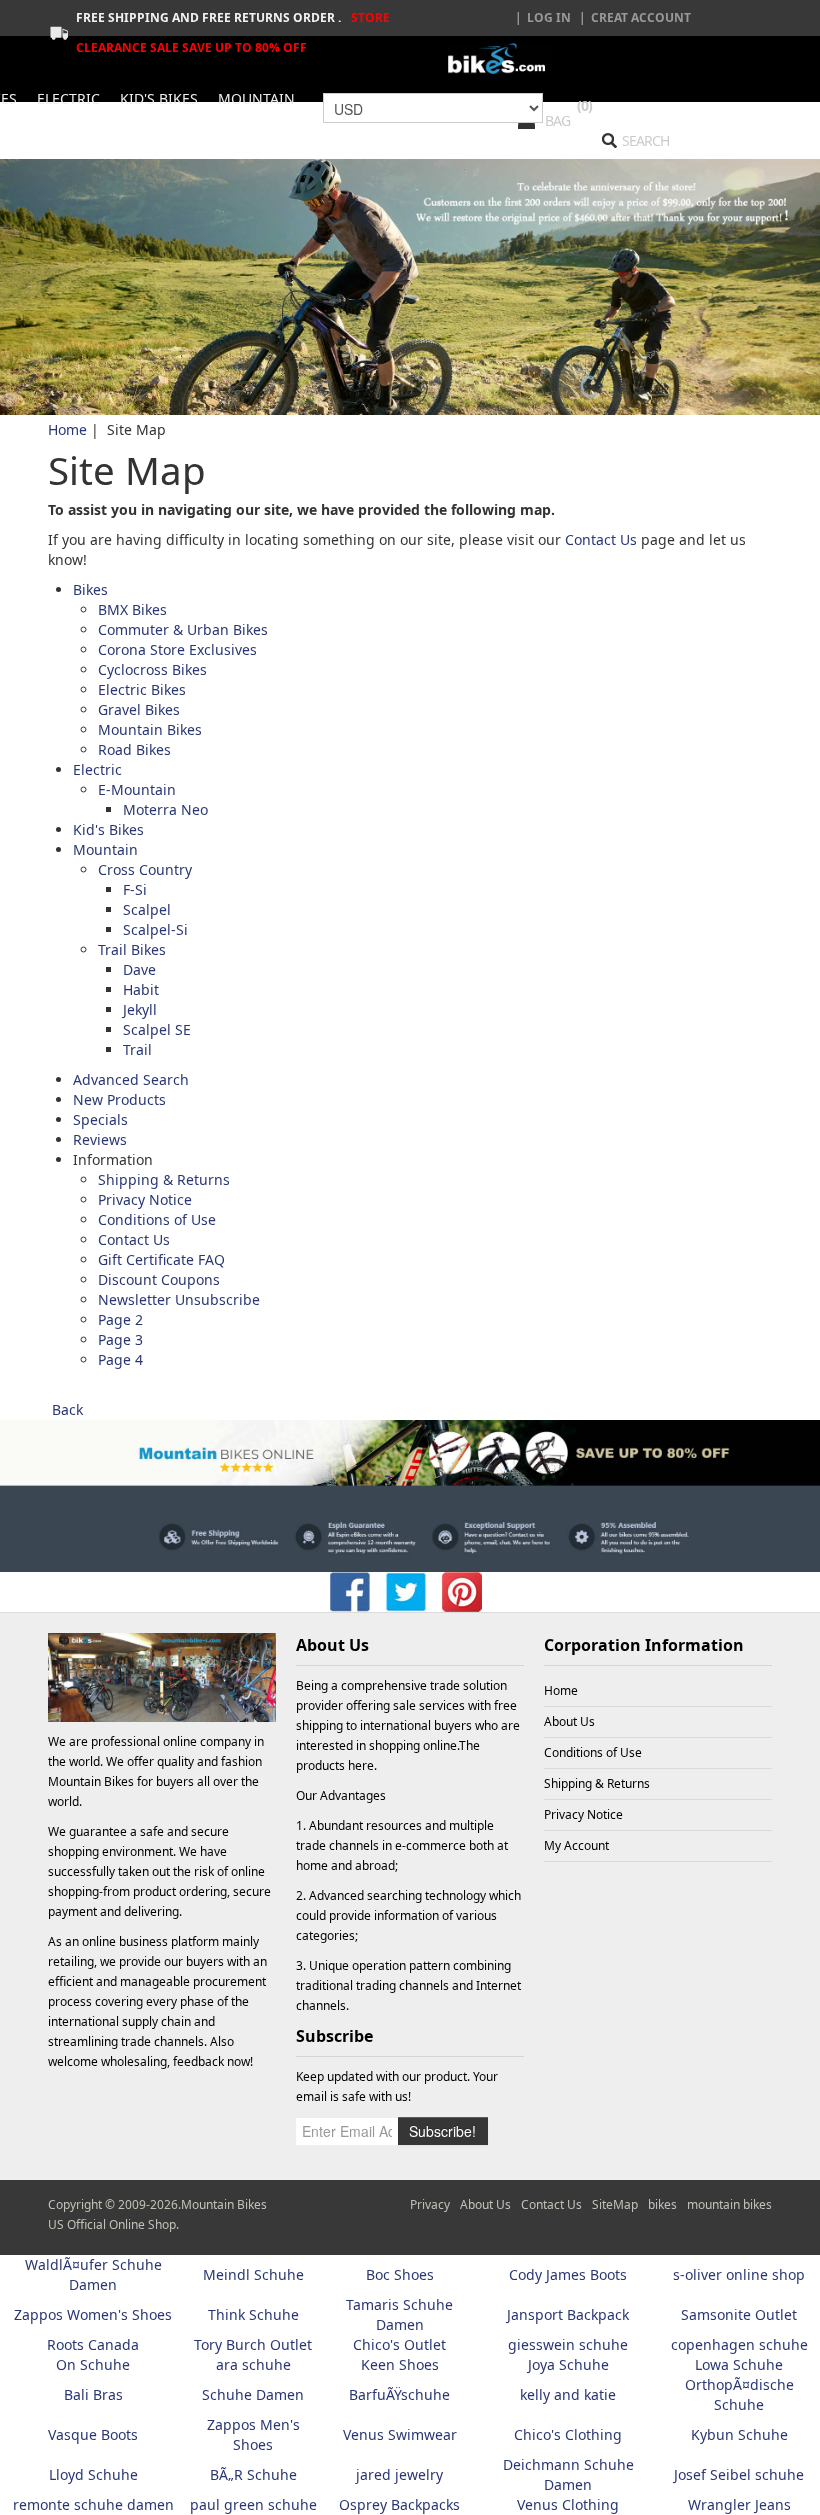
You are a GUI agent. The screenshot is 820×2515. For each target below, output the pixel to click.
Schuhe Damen (253, 2394)
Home (67, 429)
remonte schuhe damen (93, 2504)
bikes (662, 2204)
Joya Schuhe (568, 2364)
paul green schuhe (253, 2504)
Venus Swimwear (400, 2434)
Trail (137, 1049)
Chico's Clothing (568, 2434)
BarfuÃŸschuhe (399, 2394)
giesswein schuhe (568, 2344)
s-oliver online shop (739, 2274)
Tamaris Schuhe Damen (399, 2314)
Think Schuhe (253, 2314)
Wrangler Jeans (739, 2504)
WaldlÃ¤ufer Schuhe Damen (93, 2274)
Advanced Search (131, 1079)
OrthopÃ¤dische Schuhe (739, 2394)
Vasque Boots (93, 2434)
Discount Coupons (159, 1279)
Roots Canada (93, 2344)
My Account (576, 1845)
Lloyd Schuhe (93, 2474)
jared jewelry (399, 2474)
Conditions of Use (157, 1219)
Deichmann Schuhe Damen (568, 2474)
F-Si (135, 889)
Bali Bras (93, 2394)
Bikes (90, 589)
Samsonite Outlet (739, 2314)
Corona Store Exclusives (177, 649)
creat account (641, 17)
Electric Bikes (142, 689)
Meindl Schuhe (253, 2274)
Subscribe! (442, 2131)
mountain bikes (729, 2204)
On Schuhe (93, 2364)
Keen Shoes (400, 2364)
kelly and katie (568, 2394)
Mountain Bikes (150, 729)
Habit (141, 989)
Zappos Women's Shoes (93, 2314)
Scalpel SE (157, 1029)
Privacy (430, 2204)
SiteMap (615, 2204)
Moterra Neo (165, 809)
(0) (584, 105)
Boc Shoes (400, 2274)
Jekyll (140, 1009)
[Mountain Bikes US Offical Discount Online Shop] (500, 58)
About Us (569, 1721)
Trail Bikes (132, 949)
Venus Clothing (568, 2504)
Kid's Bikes (108, 829)
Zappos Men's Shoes (253, 2434)
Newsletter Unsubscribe (179, 1299)
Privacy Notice (145, 1199)
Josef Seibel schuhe (739, 2474)
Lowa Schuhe (739, 2364)
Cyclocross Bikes (152, 669)
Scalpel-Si (155, 929)
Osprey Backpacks (399, 2504)
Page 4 (120, 1359)
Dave (139, 969)
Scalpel (147, 909)
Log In (549, 17)
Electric (97, 769)
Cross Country (145, 869)
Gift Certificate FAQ (161, 1259)
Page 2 (120, 1319)
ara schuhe (253, 2364)
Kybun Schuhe (739, 2434)
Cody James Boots (568, 2274)
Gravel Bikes (139, 709)
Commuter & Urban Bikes (183, 629)
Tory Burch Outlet (253, 2344)
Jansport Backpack (568, 2314)
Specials (100, 1119)
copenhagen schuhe (739, 2344)
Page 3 (120, 1339)
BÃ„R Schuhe (253, 2474)
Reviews (100, 1139)
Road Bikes (134, 749)
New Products (119, 1099)
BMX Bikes (132, 609)
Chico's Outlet (399, 2344)
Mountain (105, 849)
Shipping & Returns (164, 1179)
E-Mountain (137, 789)
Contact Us (603, 539)
